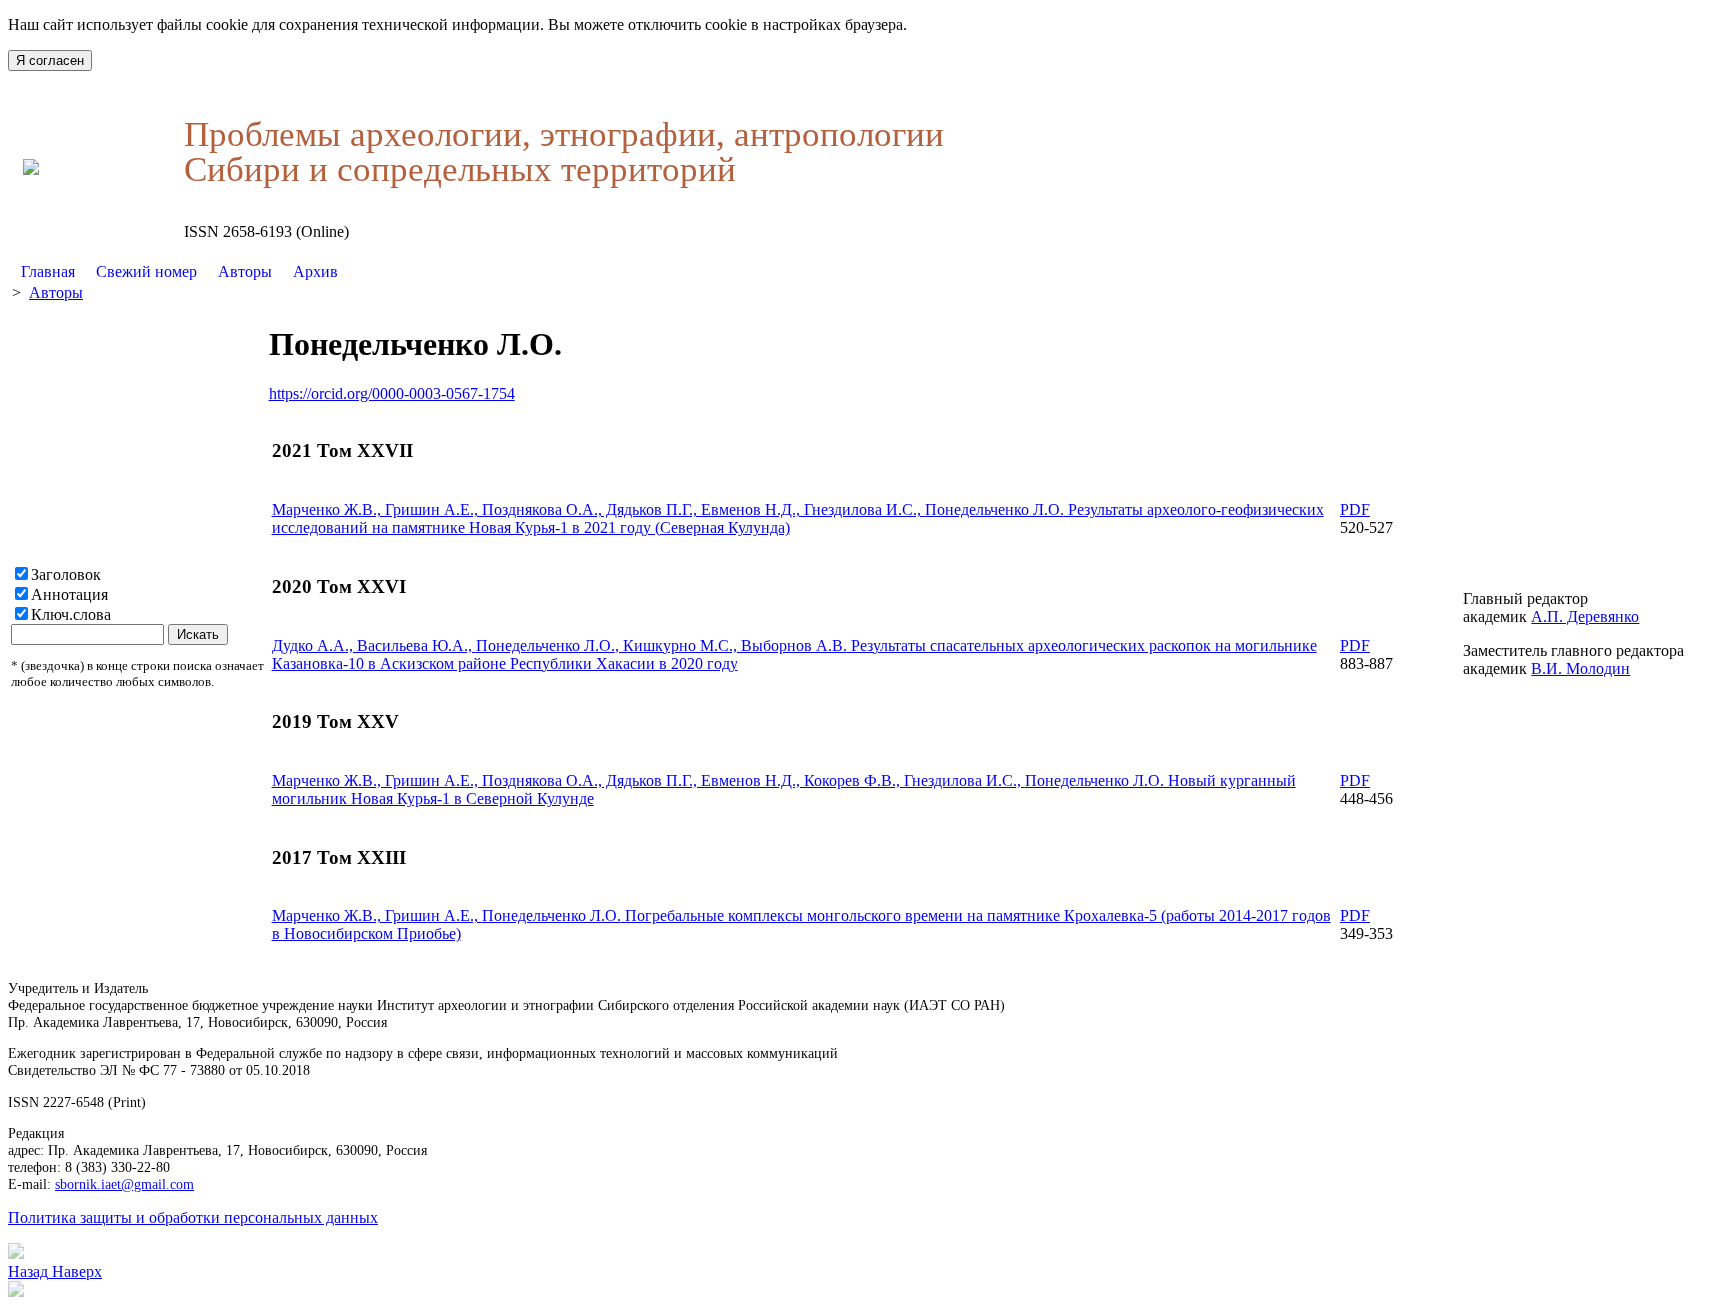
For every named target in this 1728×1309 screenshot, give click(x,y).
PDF (1355, 509)
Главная (48, 271)
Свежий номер (146, 271)
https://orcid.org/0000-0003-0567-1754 (392, 393)
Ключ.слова (71, 614)
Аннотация (69, 594)
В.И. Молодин (1580, 668)
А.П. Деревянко (1585, 616)
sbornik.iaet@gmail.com (124, 1184)
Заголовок (66, 574)
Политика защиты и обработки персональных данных (193, 1217)
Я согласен (50, 60)
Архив (315, 271)
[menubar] (179, 272)
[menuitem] (48, 272)
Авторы (245, 271)
